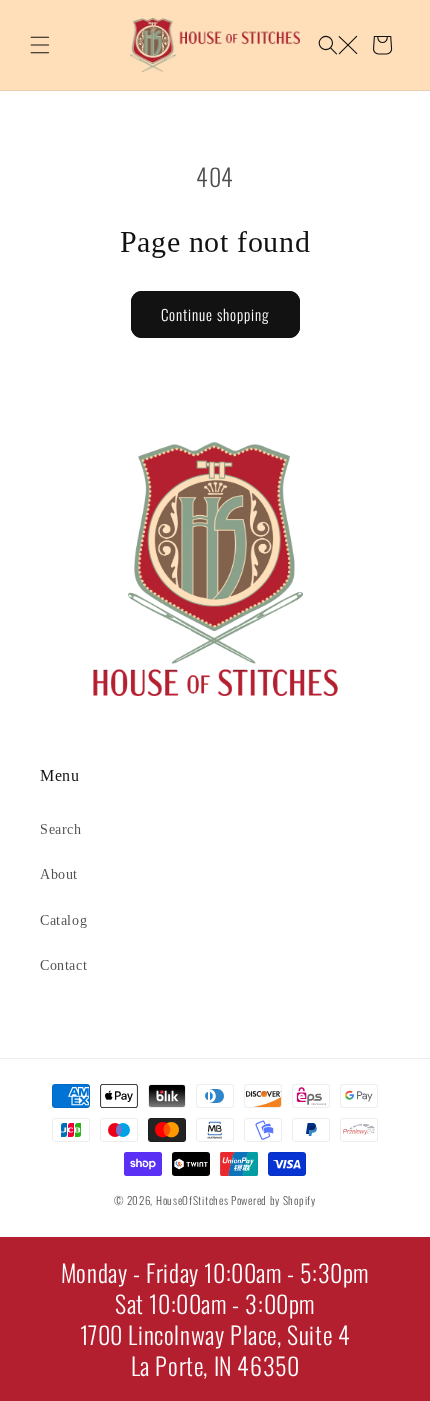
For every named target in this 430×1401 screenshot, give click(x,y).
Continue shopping (215, 314)
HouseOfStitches (192, 1200)
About (59, 874)
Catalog (63, 920)
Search (61, 829)
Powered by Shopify (273, 1200)
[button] (40, 45)
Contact (63, 965)
